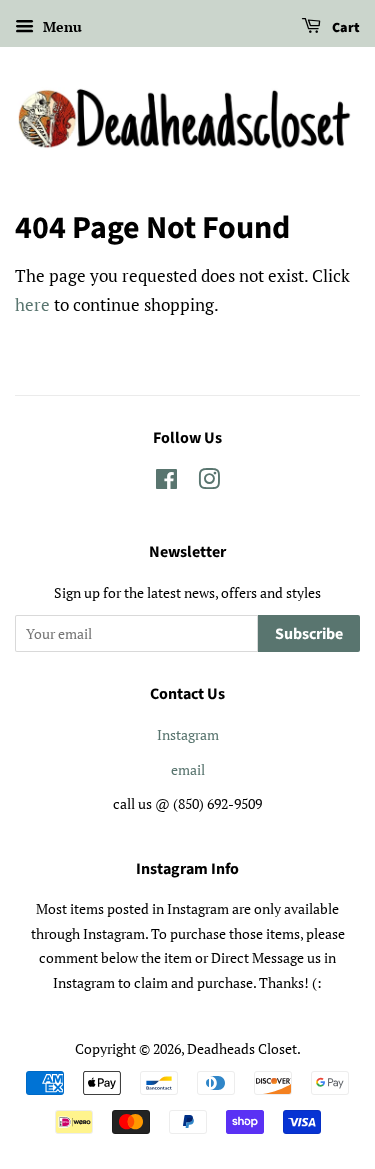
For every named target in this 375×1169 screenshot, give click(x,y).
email (188, 769)
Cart (344, 28)
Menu (60, 26)
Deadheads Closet (242, 1048)
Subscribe (309, 634)
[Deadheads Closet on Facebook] (166, 482)
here (32, 304)
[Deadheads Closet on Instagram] (209, 482)
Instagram (188, 734)
